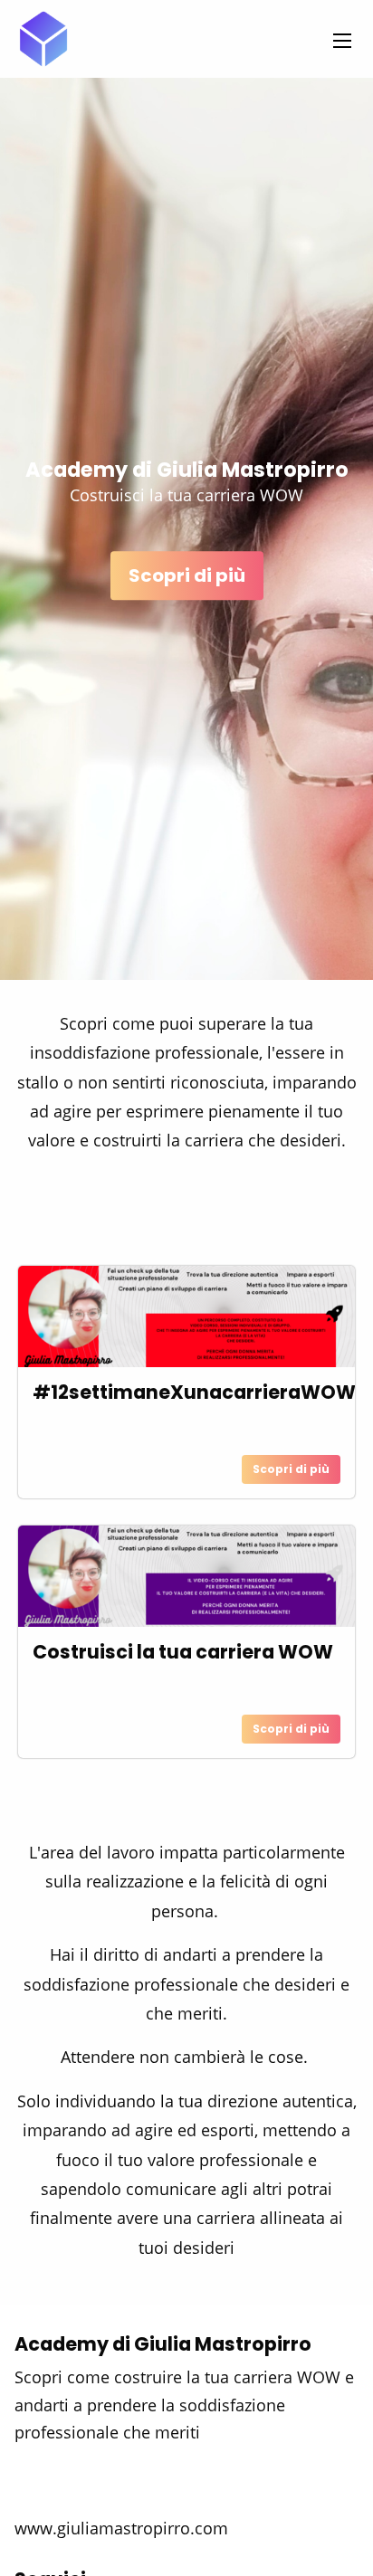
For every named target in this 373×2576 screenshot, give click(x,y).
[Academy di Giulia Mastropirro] (43, 39)
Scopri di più (187, 575)
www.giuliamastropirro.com (121, 2528)
